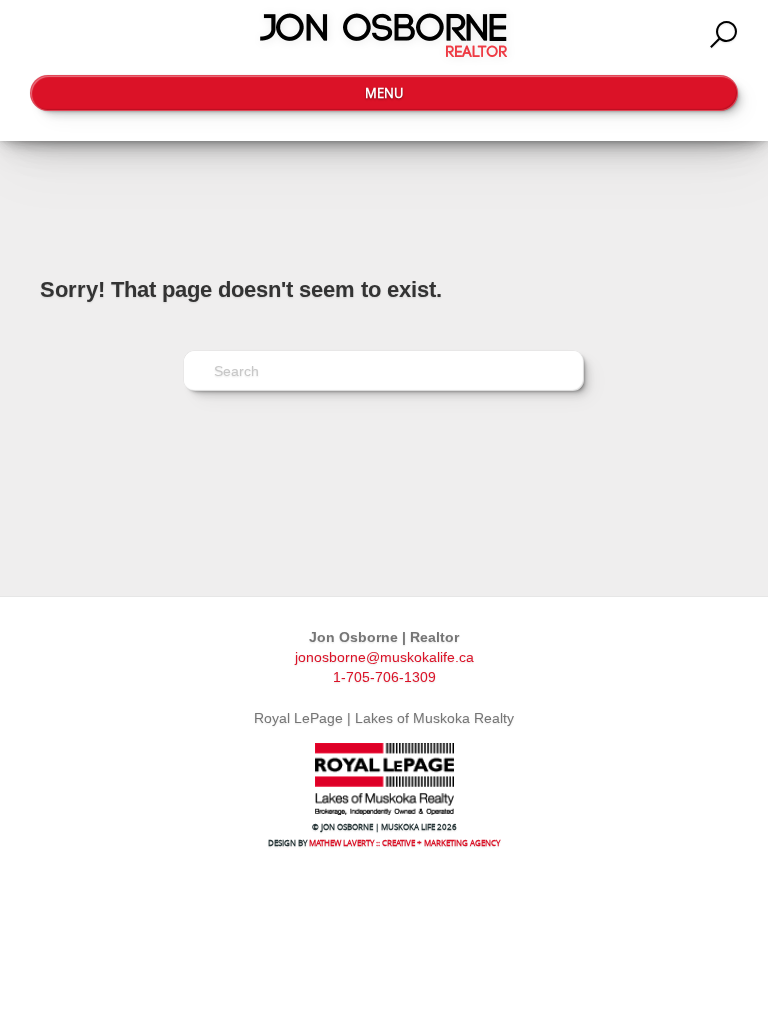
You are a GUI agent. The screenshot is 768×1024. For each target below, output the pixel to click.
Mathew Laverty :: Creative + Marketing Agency (404, 842)
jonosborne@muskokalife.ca (384, 657)
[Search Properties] (723, 35)
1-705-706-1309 (384, 677)
